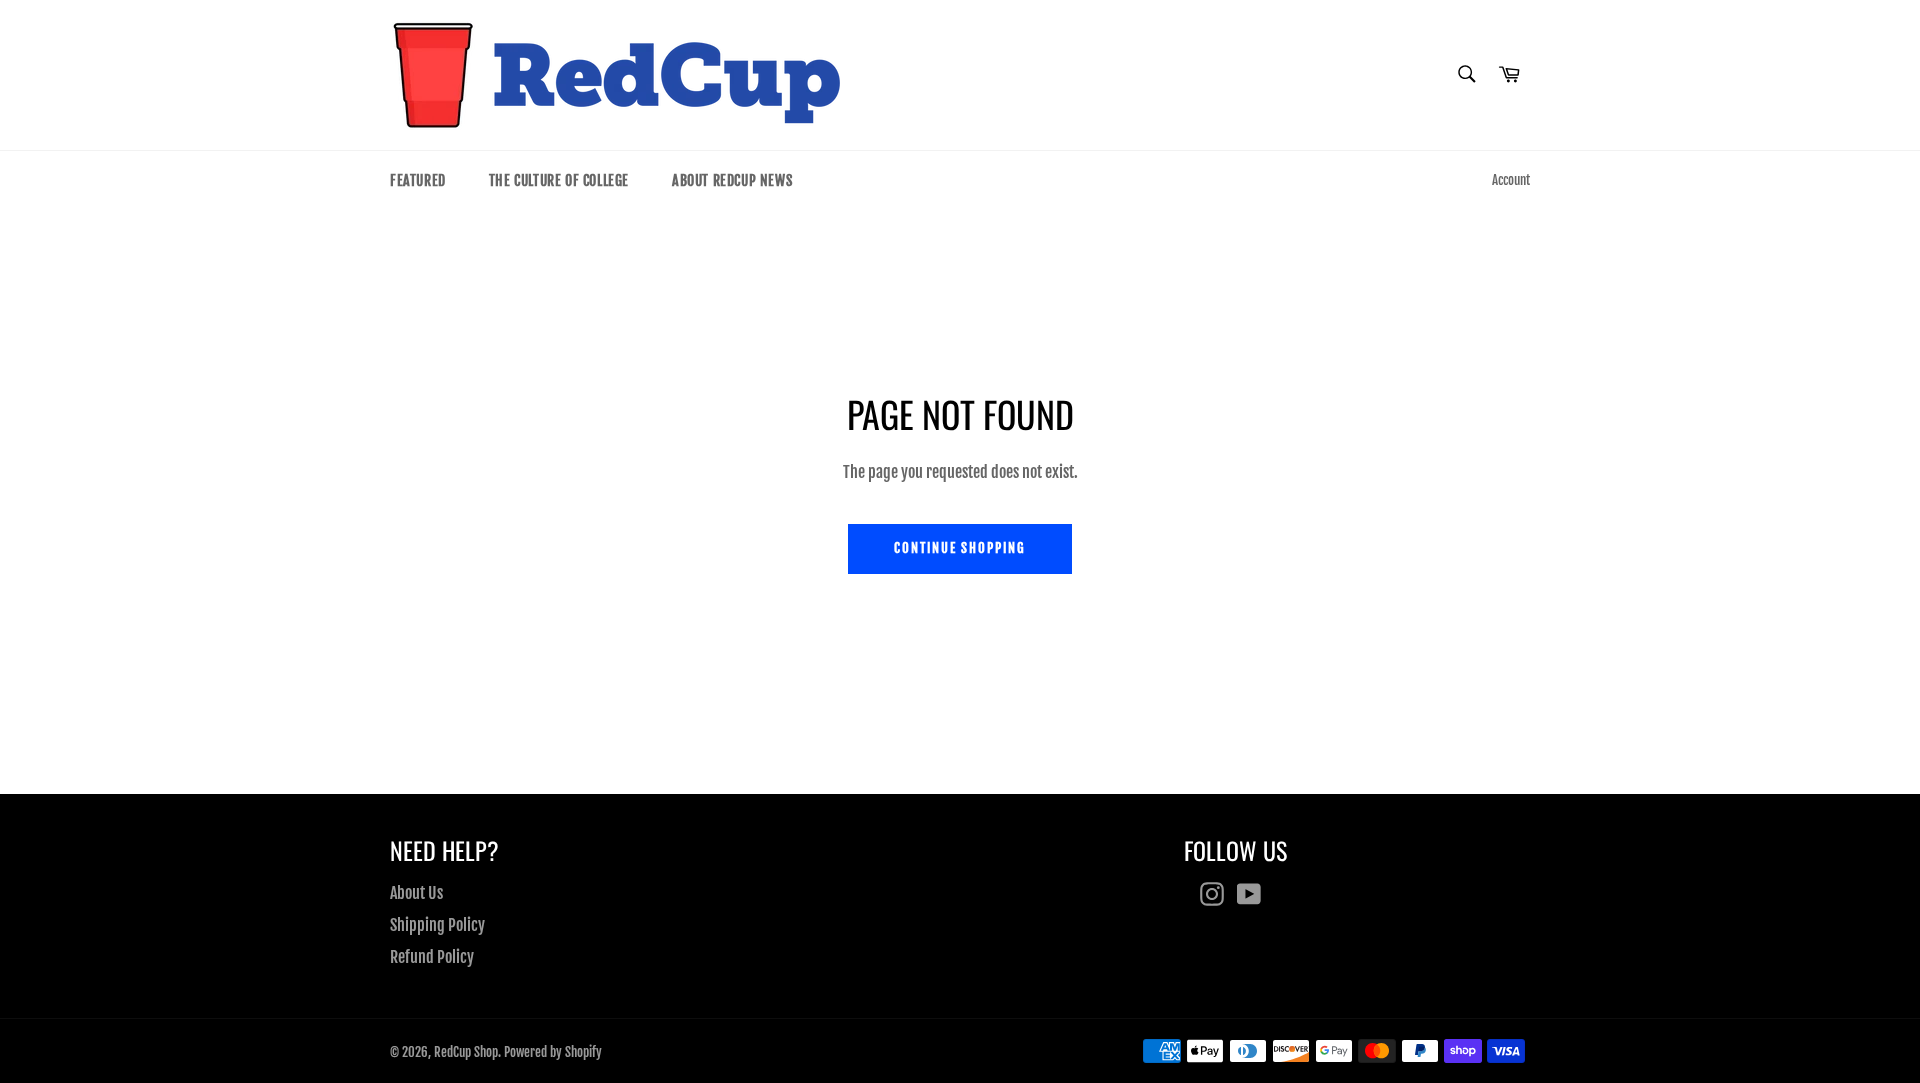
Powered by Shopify (553, 1052)
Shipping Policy (437, 925)
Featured (418, 180)
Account (1511, 180)
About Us (416, 893)
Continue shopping (960, 548)
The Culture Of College (559, 180)
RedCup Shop (466, 1052)
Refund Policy (432, 957)
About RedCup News (732, 180)
